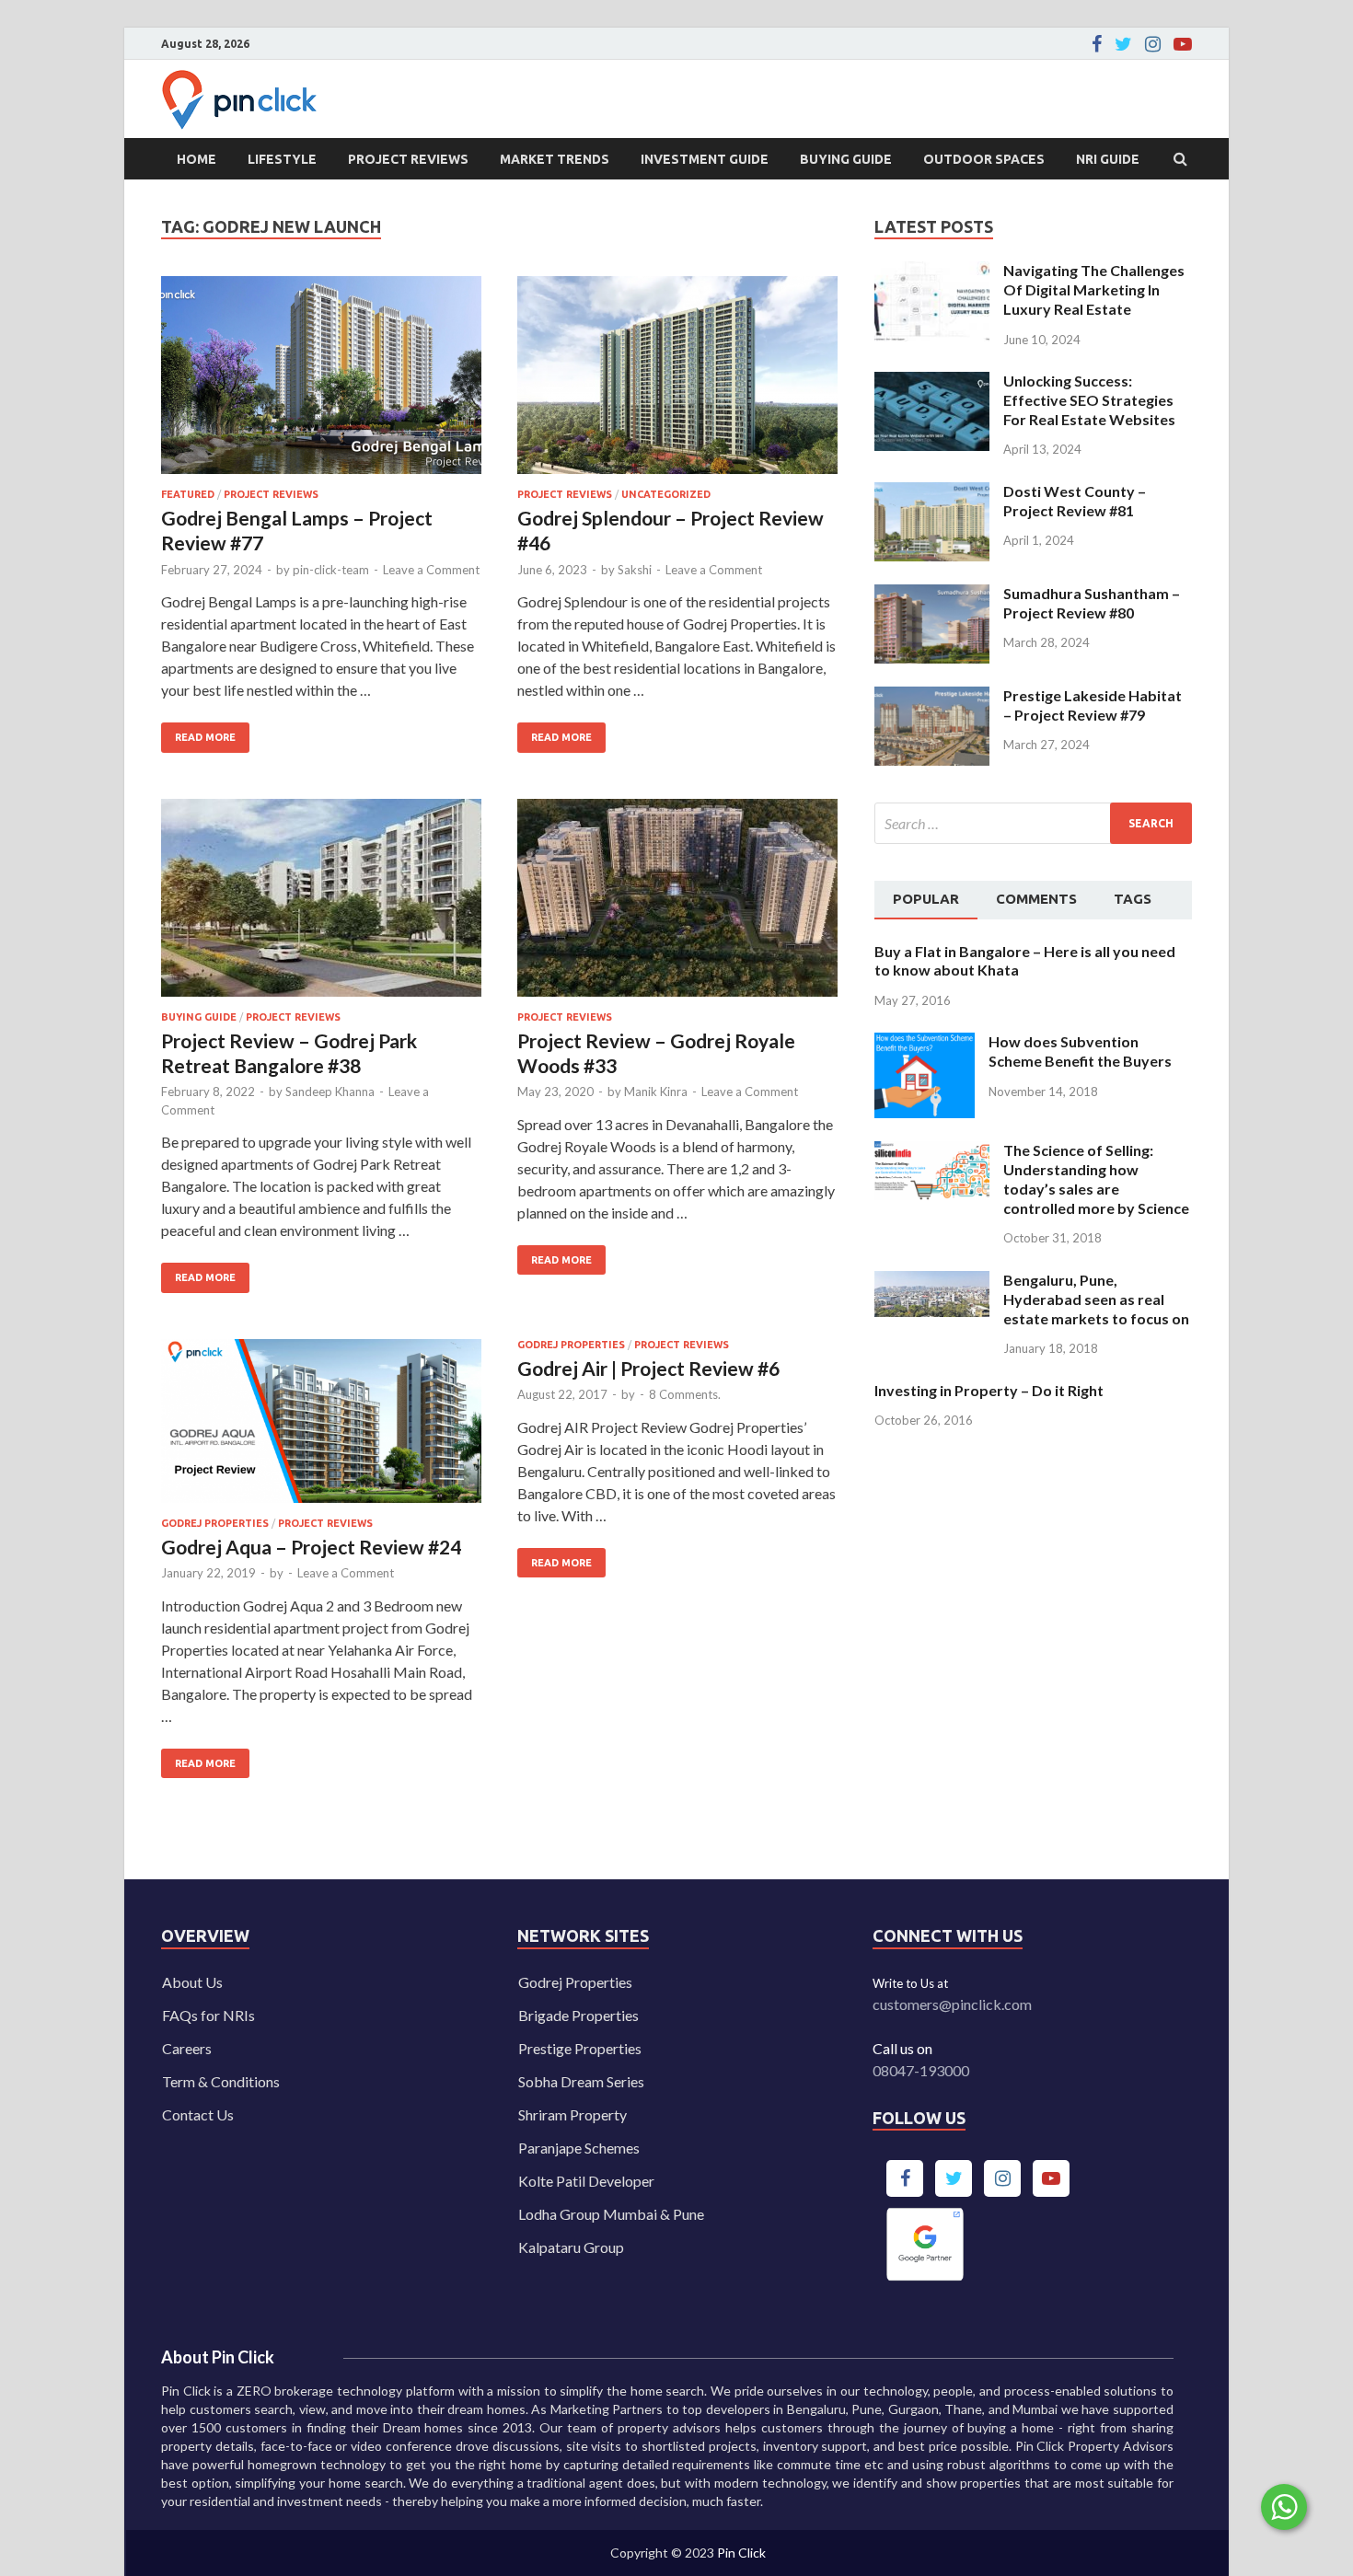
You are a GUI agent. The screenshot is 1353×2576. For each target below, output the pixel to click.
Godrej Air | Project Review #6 (648, 1368)
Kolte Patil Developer (586, 2181)
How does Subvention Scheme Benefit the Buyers (1080, 1051)
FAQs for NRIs (208, 2015)
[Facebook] (1097, 44)
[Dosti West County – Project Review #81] (932, 493)
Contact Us (198, 2114)
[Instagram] (1153, 44)
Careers (187, 2048)
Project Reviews (408, 159)
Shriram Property (572, 2114)
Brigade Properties (578, 2015)
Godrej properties (215, 1523)
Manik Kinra (656, 1092)
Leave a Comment (431, 570)
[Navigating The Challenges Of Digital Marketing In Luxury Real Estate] (932, 272)
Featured (188, 494)
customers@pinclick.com (952, 2004)
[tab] (926, 900)
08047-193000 (921, 2070)
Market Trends (555, 159)
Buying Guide (846, 159)
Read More (198, 733)
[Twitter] (1123, 44)
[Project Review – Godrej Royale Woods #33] (677, 905)
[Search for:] (1033, 823)
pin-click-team (331, 570)
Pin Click (741, 2553)
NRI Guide (1108, 159)
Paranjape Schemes (579, 2148)
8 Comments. (685, 1394)
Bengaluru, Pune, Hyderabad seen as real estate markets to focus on (1096, 1299)
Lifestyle (282, 159)
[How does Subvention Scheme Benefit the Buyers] (925, 1043)
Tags (1133, 899)
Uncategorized (666, 494)
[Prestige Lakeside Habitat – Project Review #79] (932, 697)
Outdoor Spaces (984, 159)
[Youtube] (1183, 44)
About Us (192, 1982)
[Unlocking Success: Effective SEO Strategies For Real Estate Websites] (932, 382)
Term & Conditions (221, 2081)
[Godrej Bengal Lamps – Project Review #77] (321, 382)
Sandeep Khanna (330, 1092)
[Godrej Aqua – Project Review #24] (321, 1428)
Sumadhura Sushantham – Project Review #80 (1092, 603)
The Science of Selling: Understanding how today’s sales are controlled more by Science (1096, 1178)
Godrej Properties (575, 1982)
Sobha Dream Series (581, 2081)
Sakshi (635, 570)
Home (197, 159)
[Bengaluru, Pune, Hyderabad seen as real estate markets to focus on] (932, 1282)
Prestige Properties (580, 2048)
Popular (926, 899)
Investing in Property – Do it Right (989, 1390)
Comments (1036, 899)
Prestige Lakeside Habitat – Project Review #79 (1093, 705)
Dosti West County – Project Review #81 (1075, 501)
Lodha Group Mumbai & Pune (611, 2214)
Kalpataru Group (571, 2247)
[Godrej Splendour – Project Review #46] (677, 382)
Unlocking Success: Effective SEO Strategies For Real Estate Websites (1089, 400)
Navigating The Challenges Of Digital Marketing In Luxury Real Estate (1094, 289)
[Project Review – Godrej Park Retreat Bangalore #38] (321, 905)
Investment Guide (705, 159)
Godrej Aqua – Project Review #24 (311, 1547)
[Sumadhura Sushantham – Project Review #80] (932, 595)
